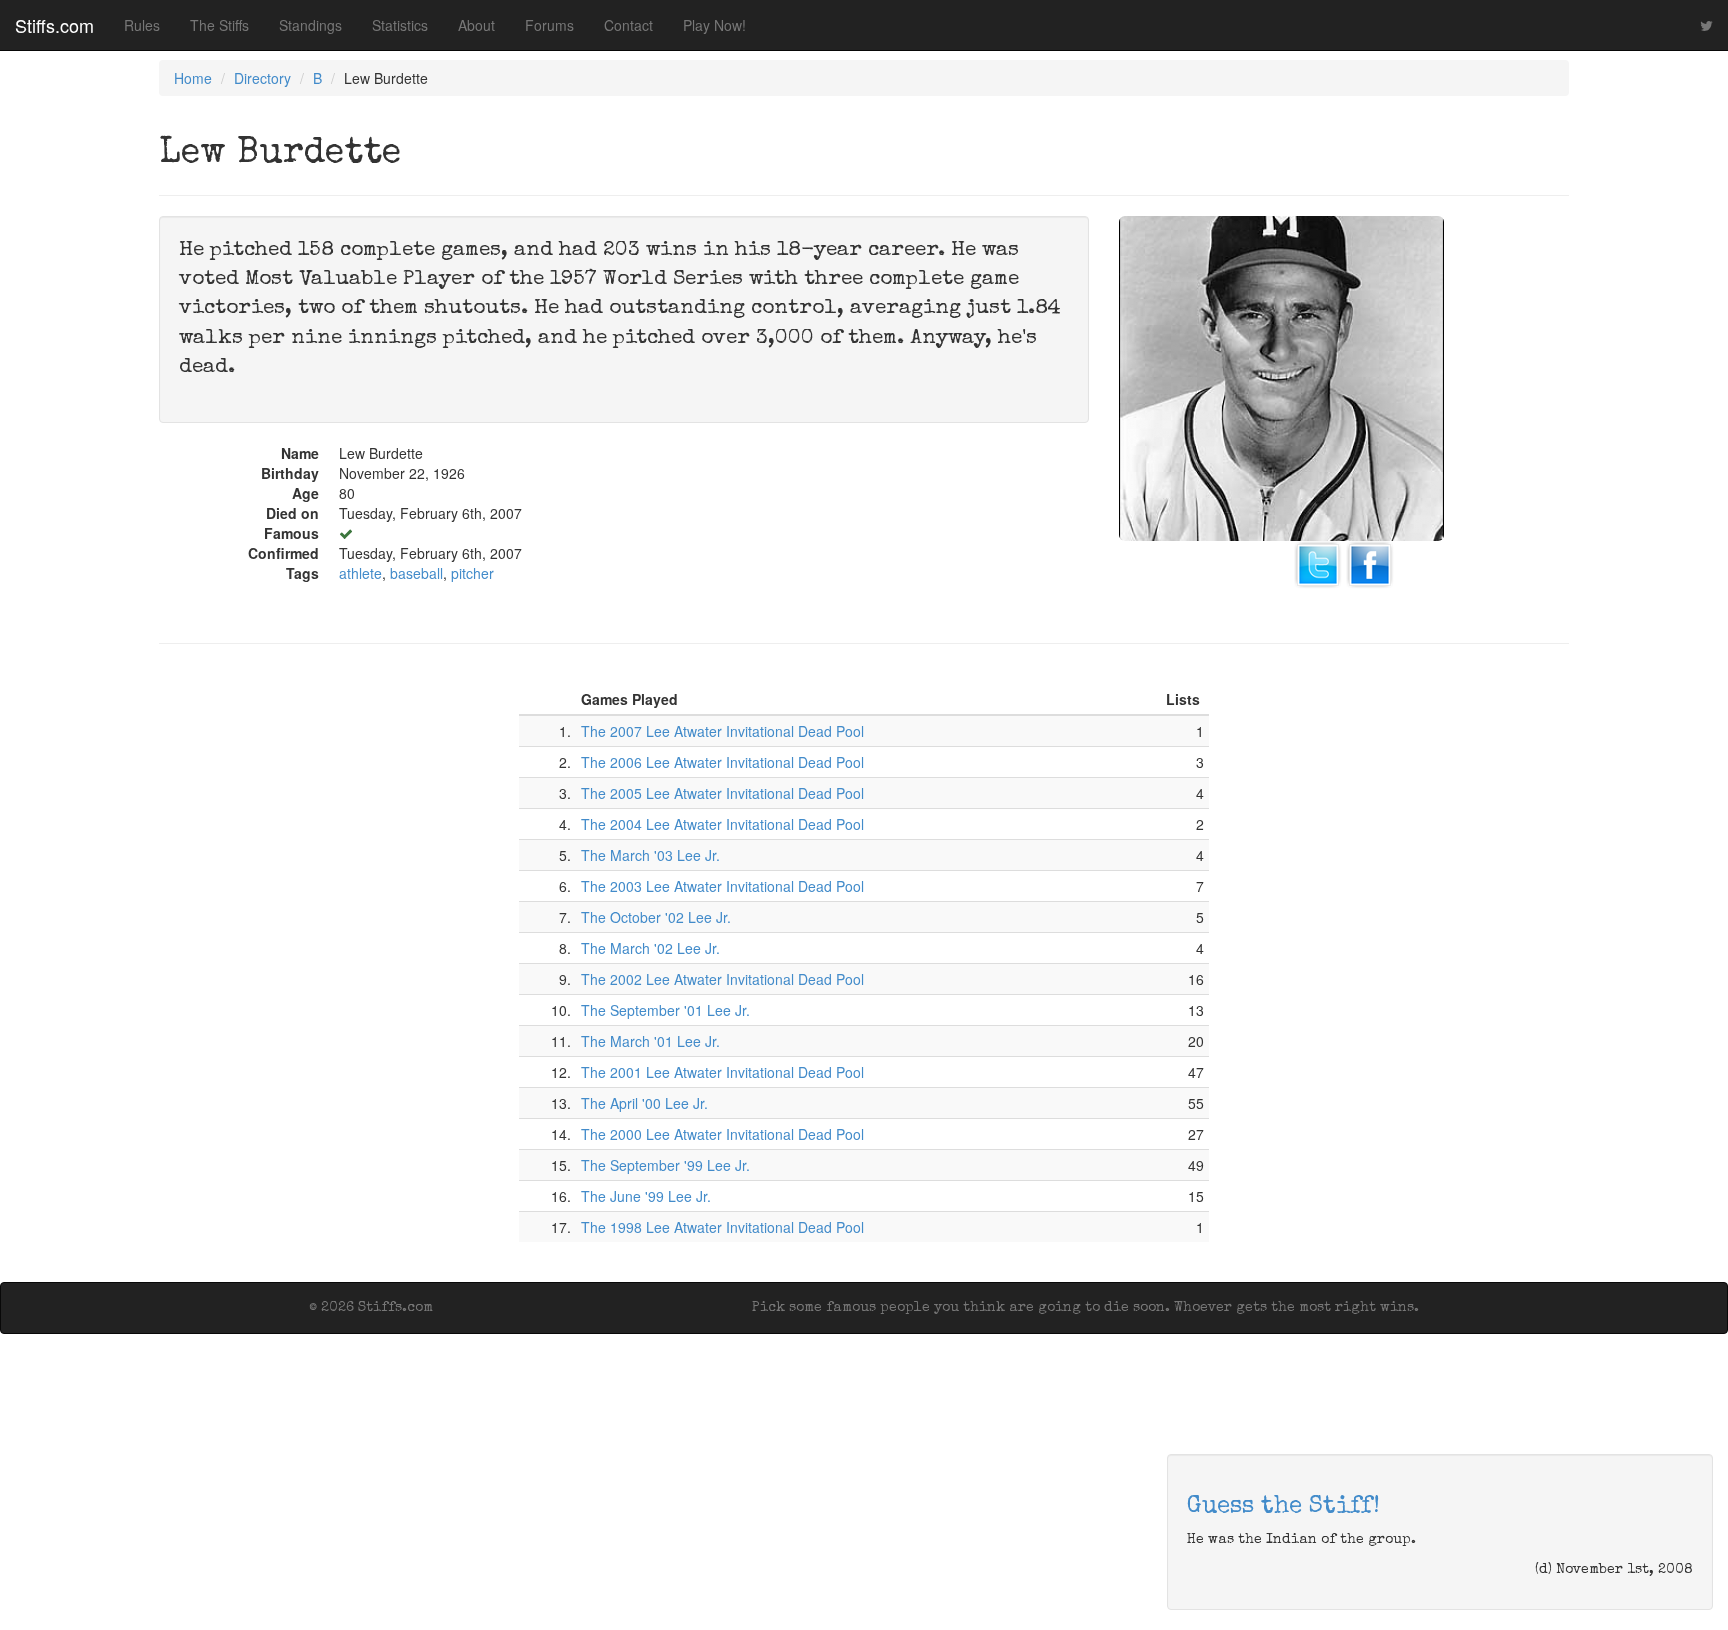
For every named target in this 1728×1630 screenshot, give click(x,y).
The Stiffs (219, 25)
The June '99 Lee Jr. (646, 1196)
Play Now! (714, 25)
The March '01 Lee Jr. (650, 1041)
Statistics (400, 25)
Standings (310, 25)
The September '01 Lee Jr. (665, 1010)
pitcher (472, 573)
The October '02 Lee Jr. (656, 917)
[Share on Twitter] (1318, 562)
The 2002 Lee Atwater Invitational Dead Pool (722, 979)
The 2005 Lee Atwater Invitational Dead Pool (722, 793)
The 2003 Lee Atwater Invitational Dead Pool (722, 886)
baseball (416, 573)
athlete (360, 573)
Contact (628, 25)
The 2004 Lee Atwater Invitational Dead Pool (722, 824)
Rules (142, 25)
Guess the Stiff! (1283, 1507)
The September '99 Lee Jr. (665, 1165)
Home (193, 78)
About (476, 25)
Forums (549, 25)
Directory (262, 78)
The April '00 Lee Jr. (644, 1103)
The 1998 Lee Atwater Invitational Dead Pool (722, 1227)
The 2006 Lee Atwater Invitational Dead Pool (722, 762)
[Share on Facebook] (1370, 562)
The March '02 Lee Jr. (650, 948)
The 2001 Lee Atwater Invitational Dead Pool (722, 1072)
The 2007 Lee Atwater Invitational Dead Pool (722, 731)
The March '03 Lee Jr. (650, 855)
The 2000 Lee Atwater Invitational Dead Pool (722, 1134)
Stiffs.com (54, 25)
